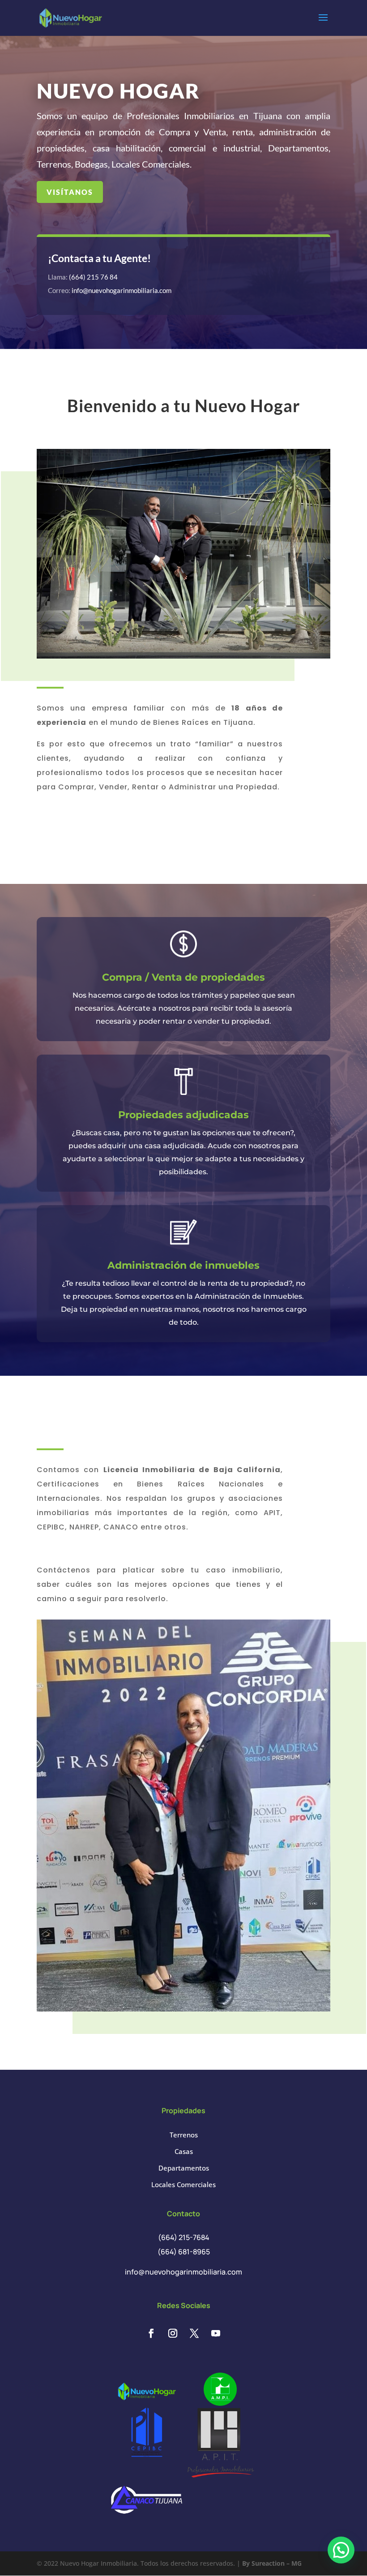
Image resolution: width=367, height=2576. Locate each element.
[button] (341, 2550)
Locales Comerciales (183, 2184)
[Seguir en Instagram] (173, 2333)
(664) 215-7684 (184, 2237)
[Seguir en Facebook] (151, 2333)
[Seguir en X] (194, 2333)
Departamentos (184, 2168)
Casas (184, 2151)
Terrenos (184, 2135)
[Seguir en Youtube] (216, 2333)
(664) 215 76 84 (93, 277)
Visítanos (70, 192)
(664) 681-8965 (184, 2252)
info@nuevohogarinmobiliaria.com (122, 290)
